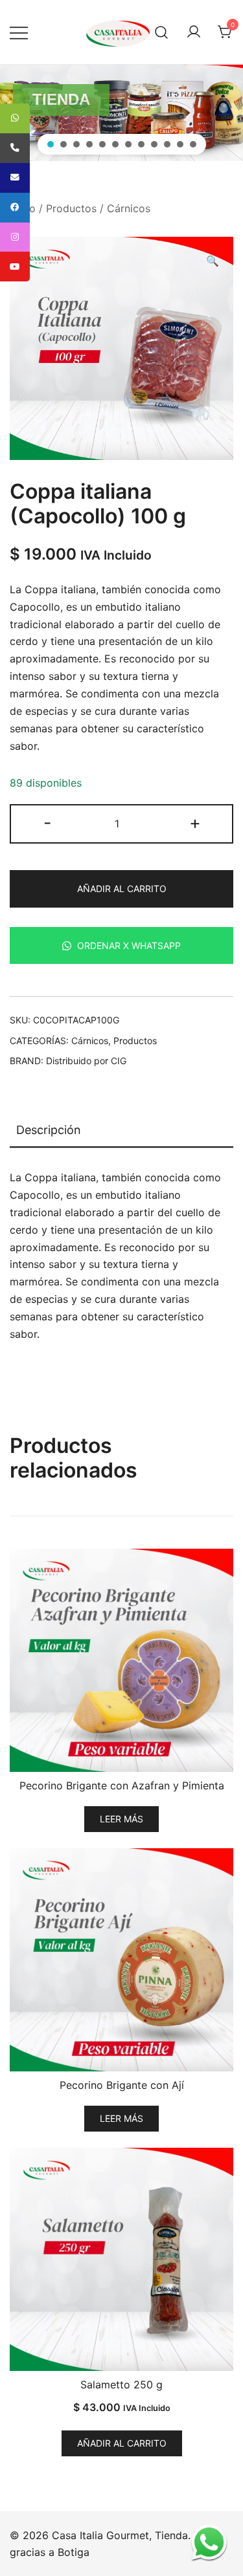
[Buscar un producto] (162, 32)
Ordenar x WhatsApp (128, 945)
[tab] (121, 1131)
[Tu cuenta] (194, 32)
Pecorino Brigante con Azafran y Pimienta (122, 1785)
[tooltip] (15, 118)
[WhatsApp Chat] (209, 2542)
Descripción (49, 1130)
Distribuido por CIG (86, 1061)
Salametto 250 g (121, 2385)
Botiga (74, 2552)
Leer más (121, 1819)
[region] (121, 113)
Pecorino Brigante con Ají (122, 2085)
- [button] (48, 823)
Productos (71, 208)
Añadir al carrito (122, 889)
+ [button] (195, 823)
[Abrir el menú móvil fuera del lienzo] (19, 32)
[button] (51, 144)
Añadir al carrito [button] (122, 2443)
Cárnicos (129, 208)
